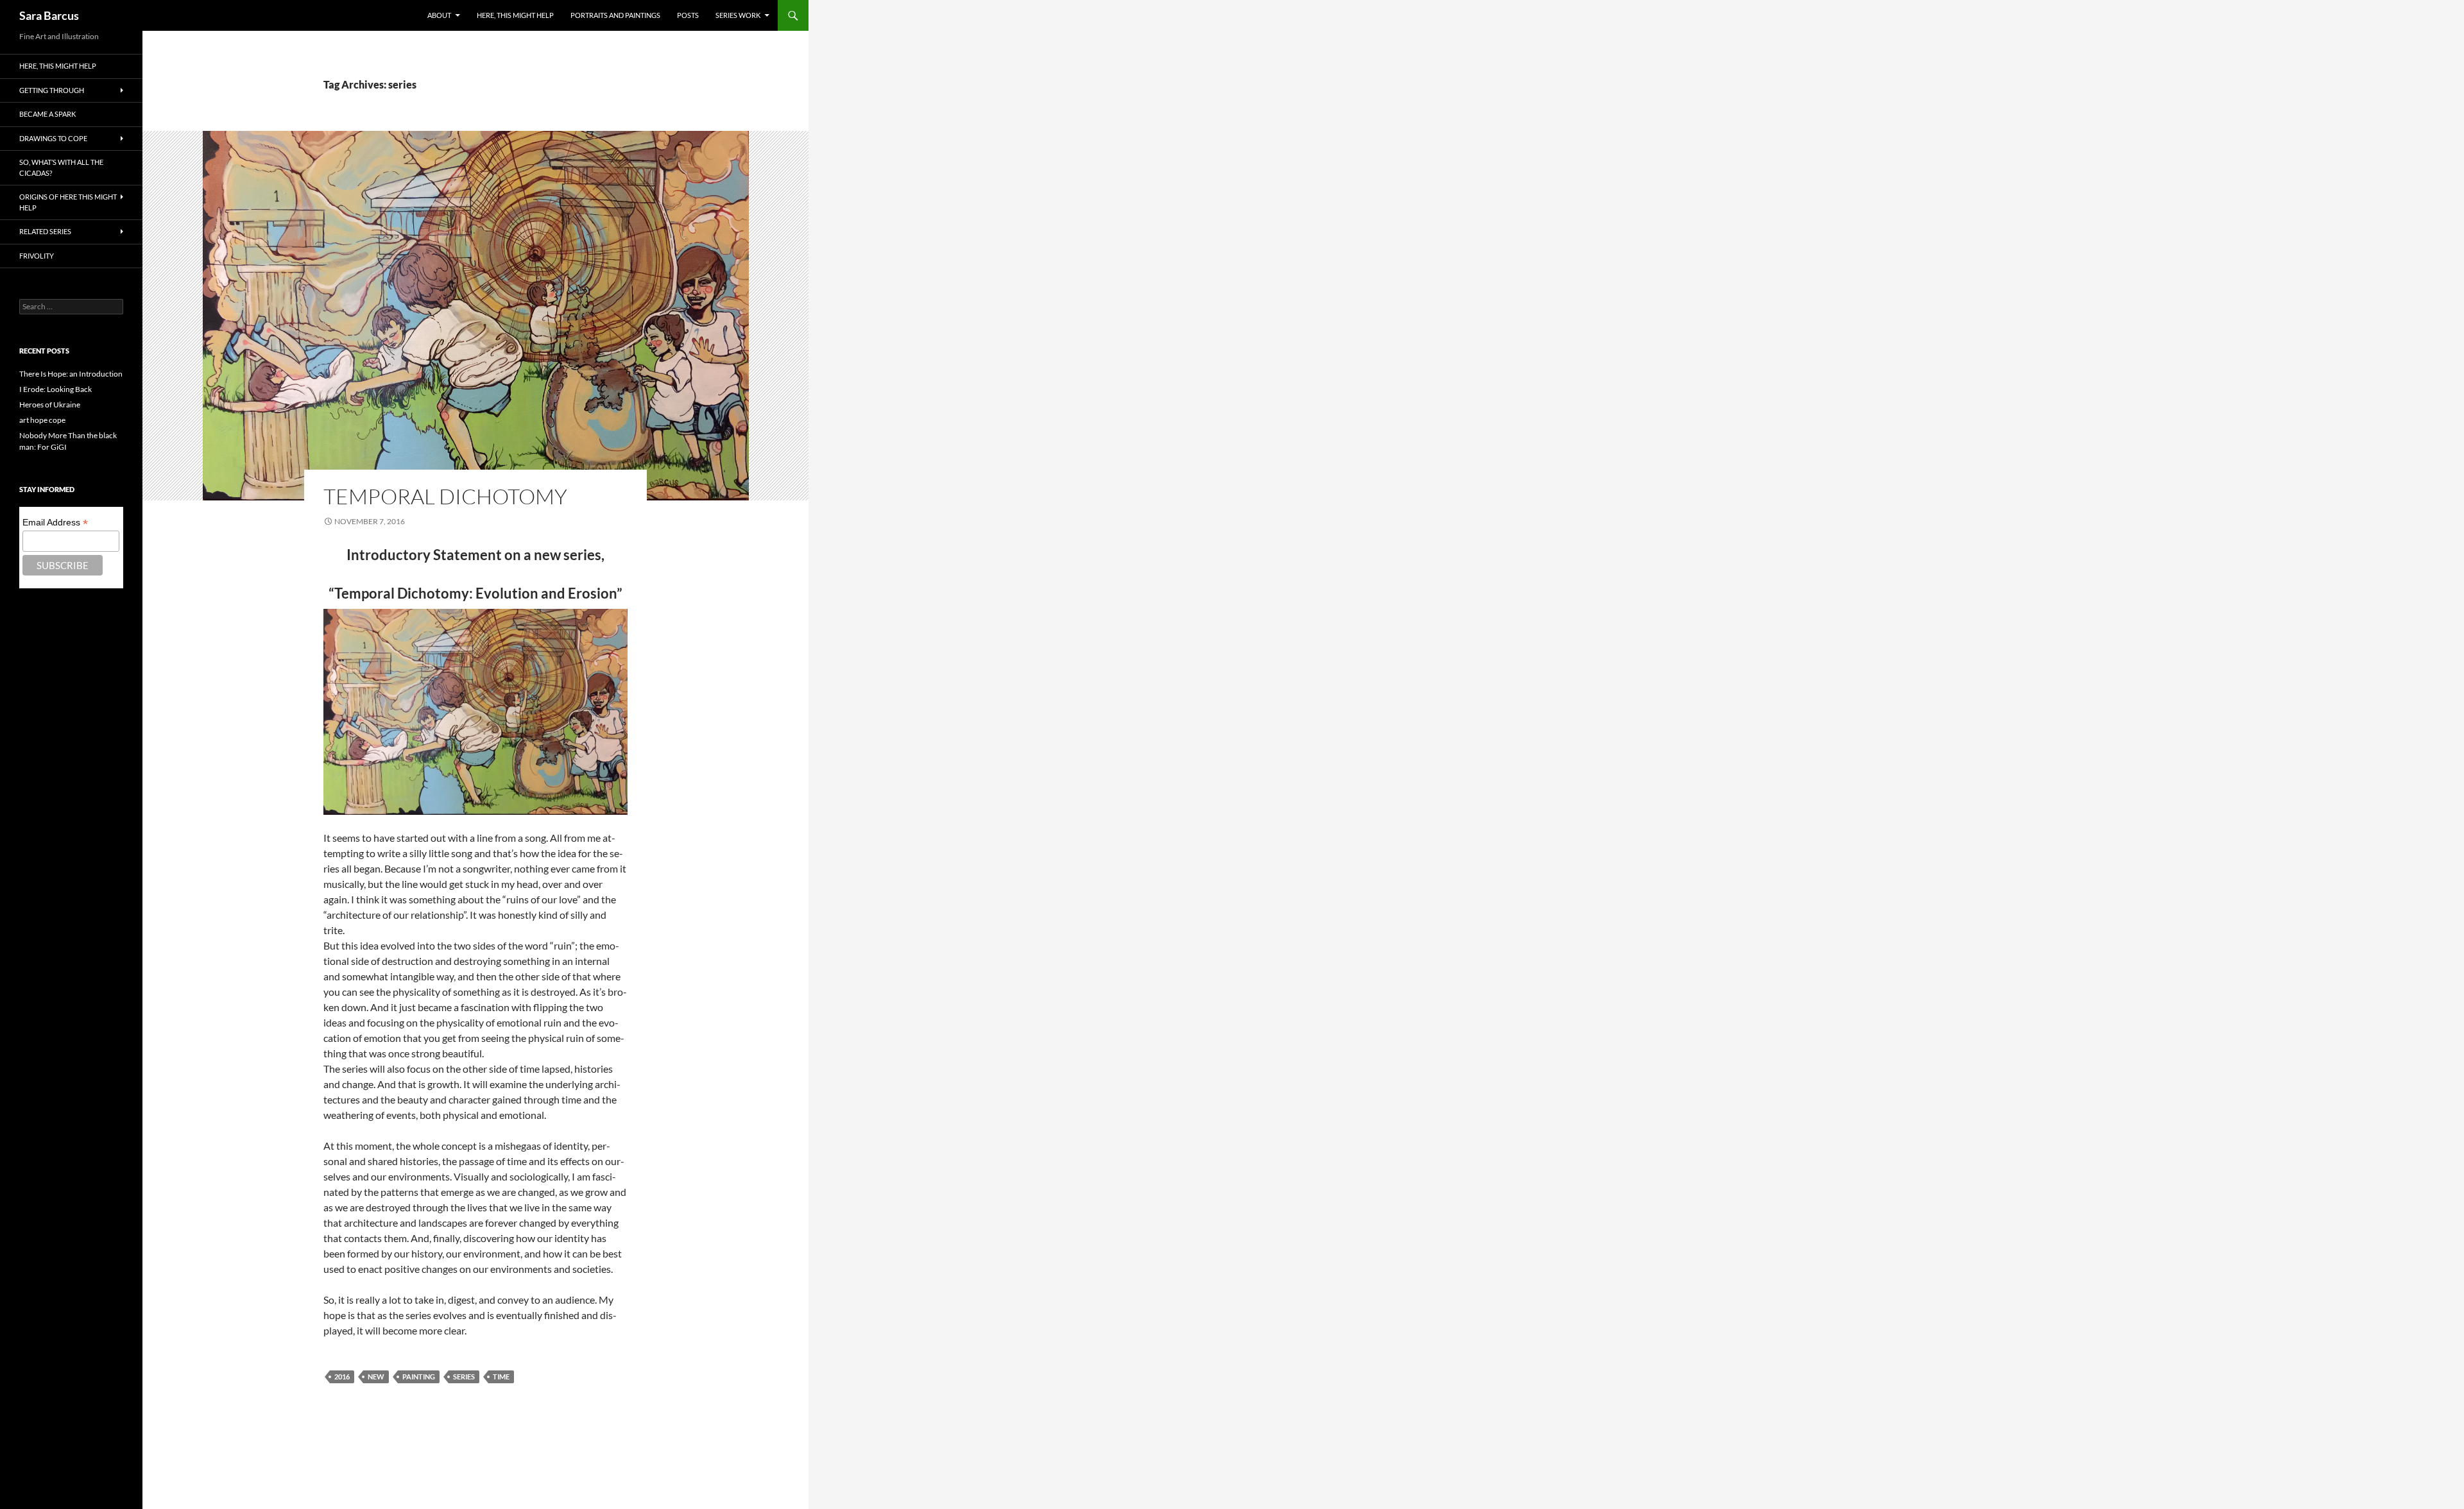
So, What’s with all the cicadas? (61, 167)
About (439, 15)
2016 (342, 1377)
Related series (45, 231)
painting (419, 1377)
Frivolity (37, 256)
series (464, 1377)
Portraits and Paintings (615, 15)
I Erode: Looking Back (56, 389)
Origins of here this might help (68, 202)
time (501, 1377)
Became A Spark (47, 114)
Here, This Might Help (515, 15)
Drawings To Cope (53, 138)
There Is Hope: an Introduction (71, 374)
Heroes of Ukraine (50, 405)
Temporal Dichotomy (445, 496)
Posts (688, 15)
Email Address (55, 523)
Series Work (738, 15)
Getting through (52, 90)
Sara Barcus (49, 15)
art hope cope (42, 420)
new (376, 1377)
